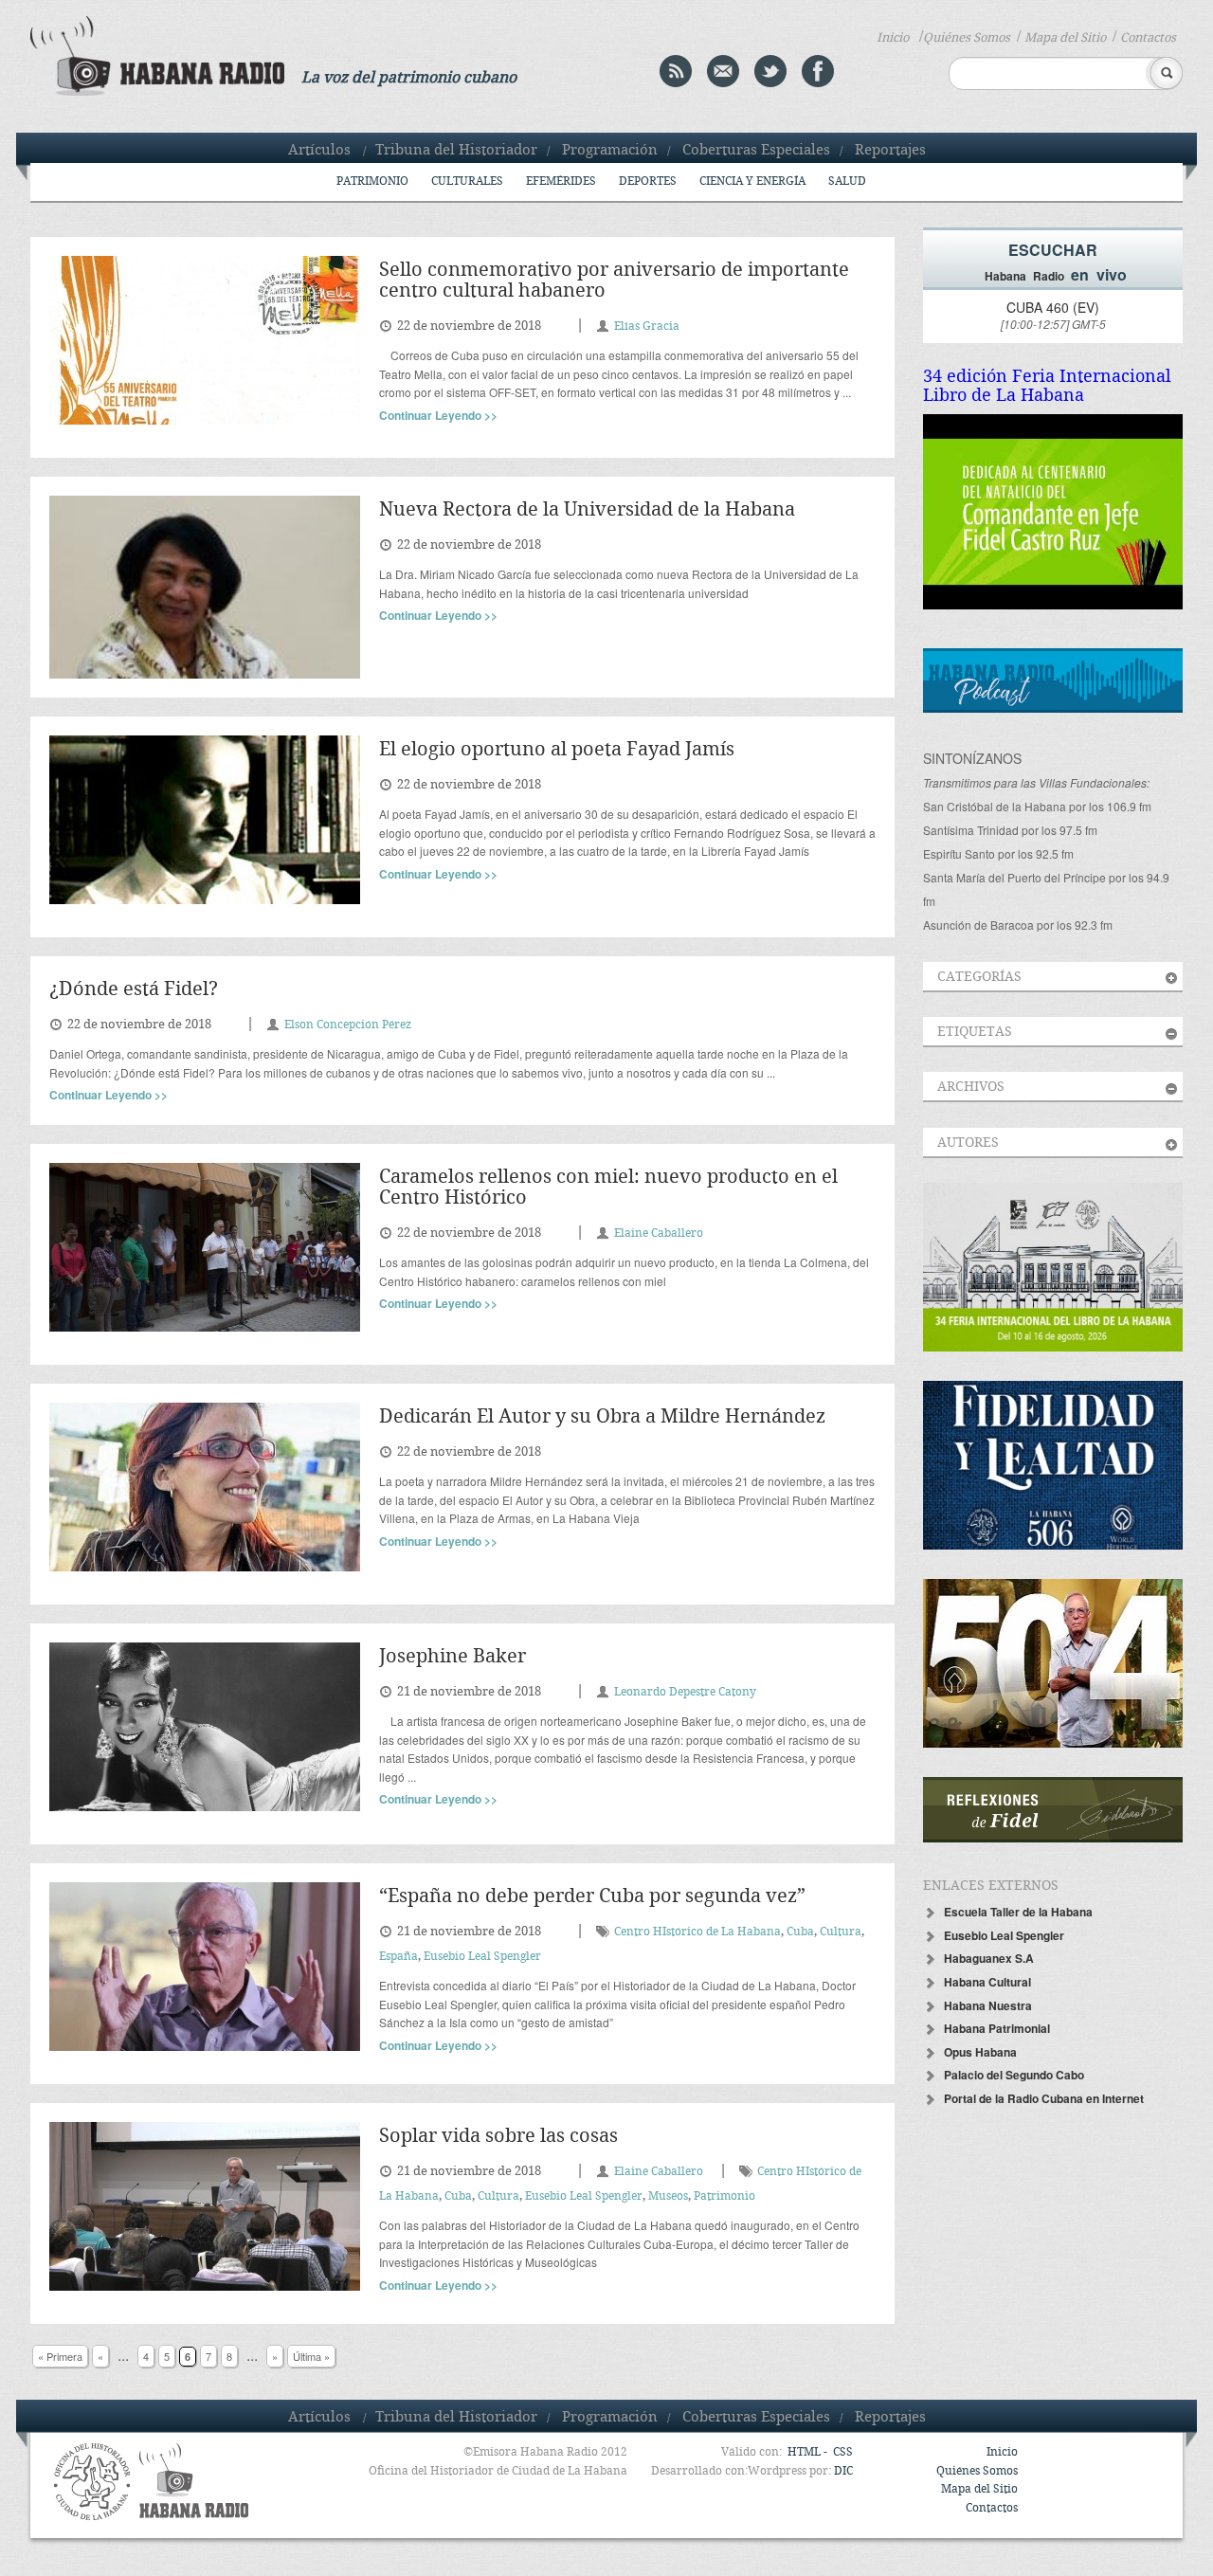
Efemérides (561, 181)
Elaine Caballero (659, 1234)
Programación (610, 151)
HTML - (809, 2452)
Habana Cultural (987, 1982)
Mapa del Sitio (1065, 38)
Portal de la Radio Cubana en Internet (1044, 2098)
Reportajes (890, 151)
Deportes (648, 181)
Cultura (841, 1932)
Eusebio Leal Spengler (482, 1957)
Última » (311, 2356)
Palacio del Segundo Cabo (1014, 2075)
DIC (843, 2471)
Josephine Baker (453, 1657)
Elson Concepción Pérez (348, 1025)
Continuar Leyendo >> (438, 415)
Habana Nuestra (988, 2005)
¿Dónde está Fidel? (134, 990)
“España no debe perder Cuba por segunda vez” (592, 1897)
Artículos (319, 151)
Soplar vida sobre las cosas (498, 2137)
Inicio (893, 38)
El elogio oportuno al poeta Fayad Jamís (557, 750)
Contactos (1148, 38)
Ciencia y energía (752, 181)
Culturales (467, 181)
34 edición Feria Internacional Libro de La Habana (1047, 386)
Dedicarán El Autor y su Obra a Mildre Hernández (602, 1417)
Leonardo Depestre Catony (685, 1692)
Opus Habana (980, 2052)
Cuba (800, 1932)
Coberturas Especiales (756, 151)
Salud (847, 181)
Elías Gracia (647, 327)
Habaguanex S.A (989, 1958)
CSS (843, 2452)
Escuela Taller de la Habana (1018, 1912)
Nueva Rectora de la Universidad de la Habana (587, 510)
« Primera (60, 2356)
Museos (668, 2196)
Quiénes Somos (967, 38)
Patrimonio (372, 181)
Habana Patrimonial (997, 2028)
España (398, 1957)
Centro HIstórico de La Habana (697, 1932)
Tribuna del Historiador (456, 151)
